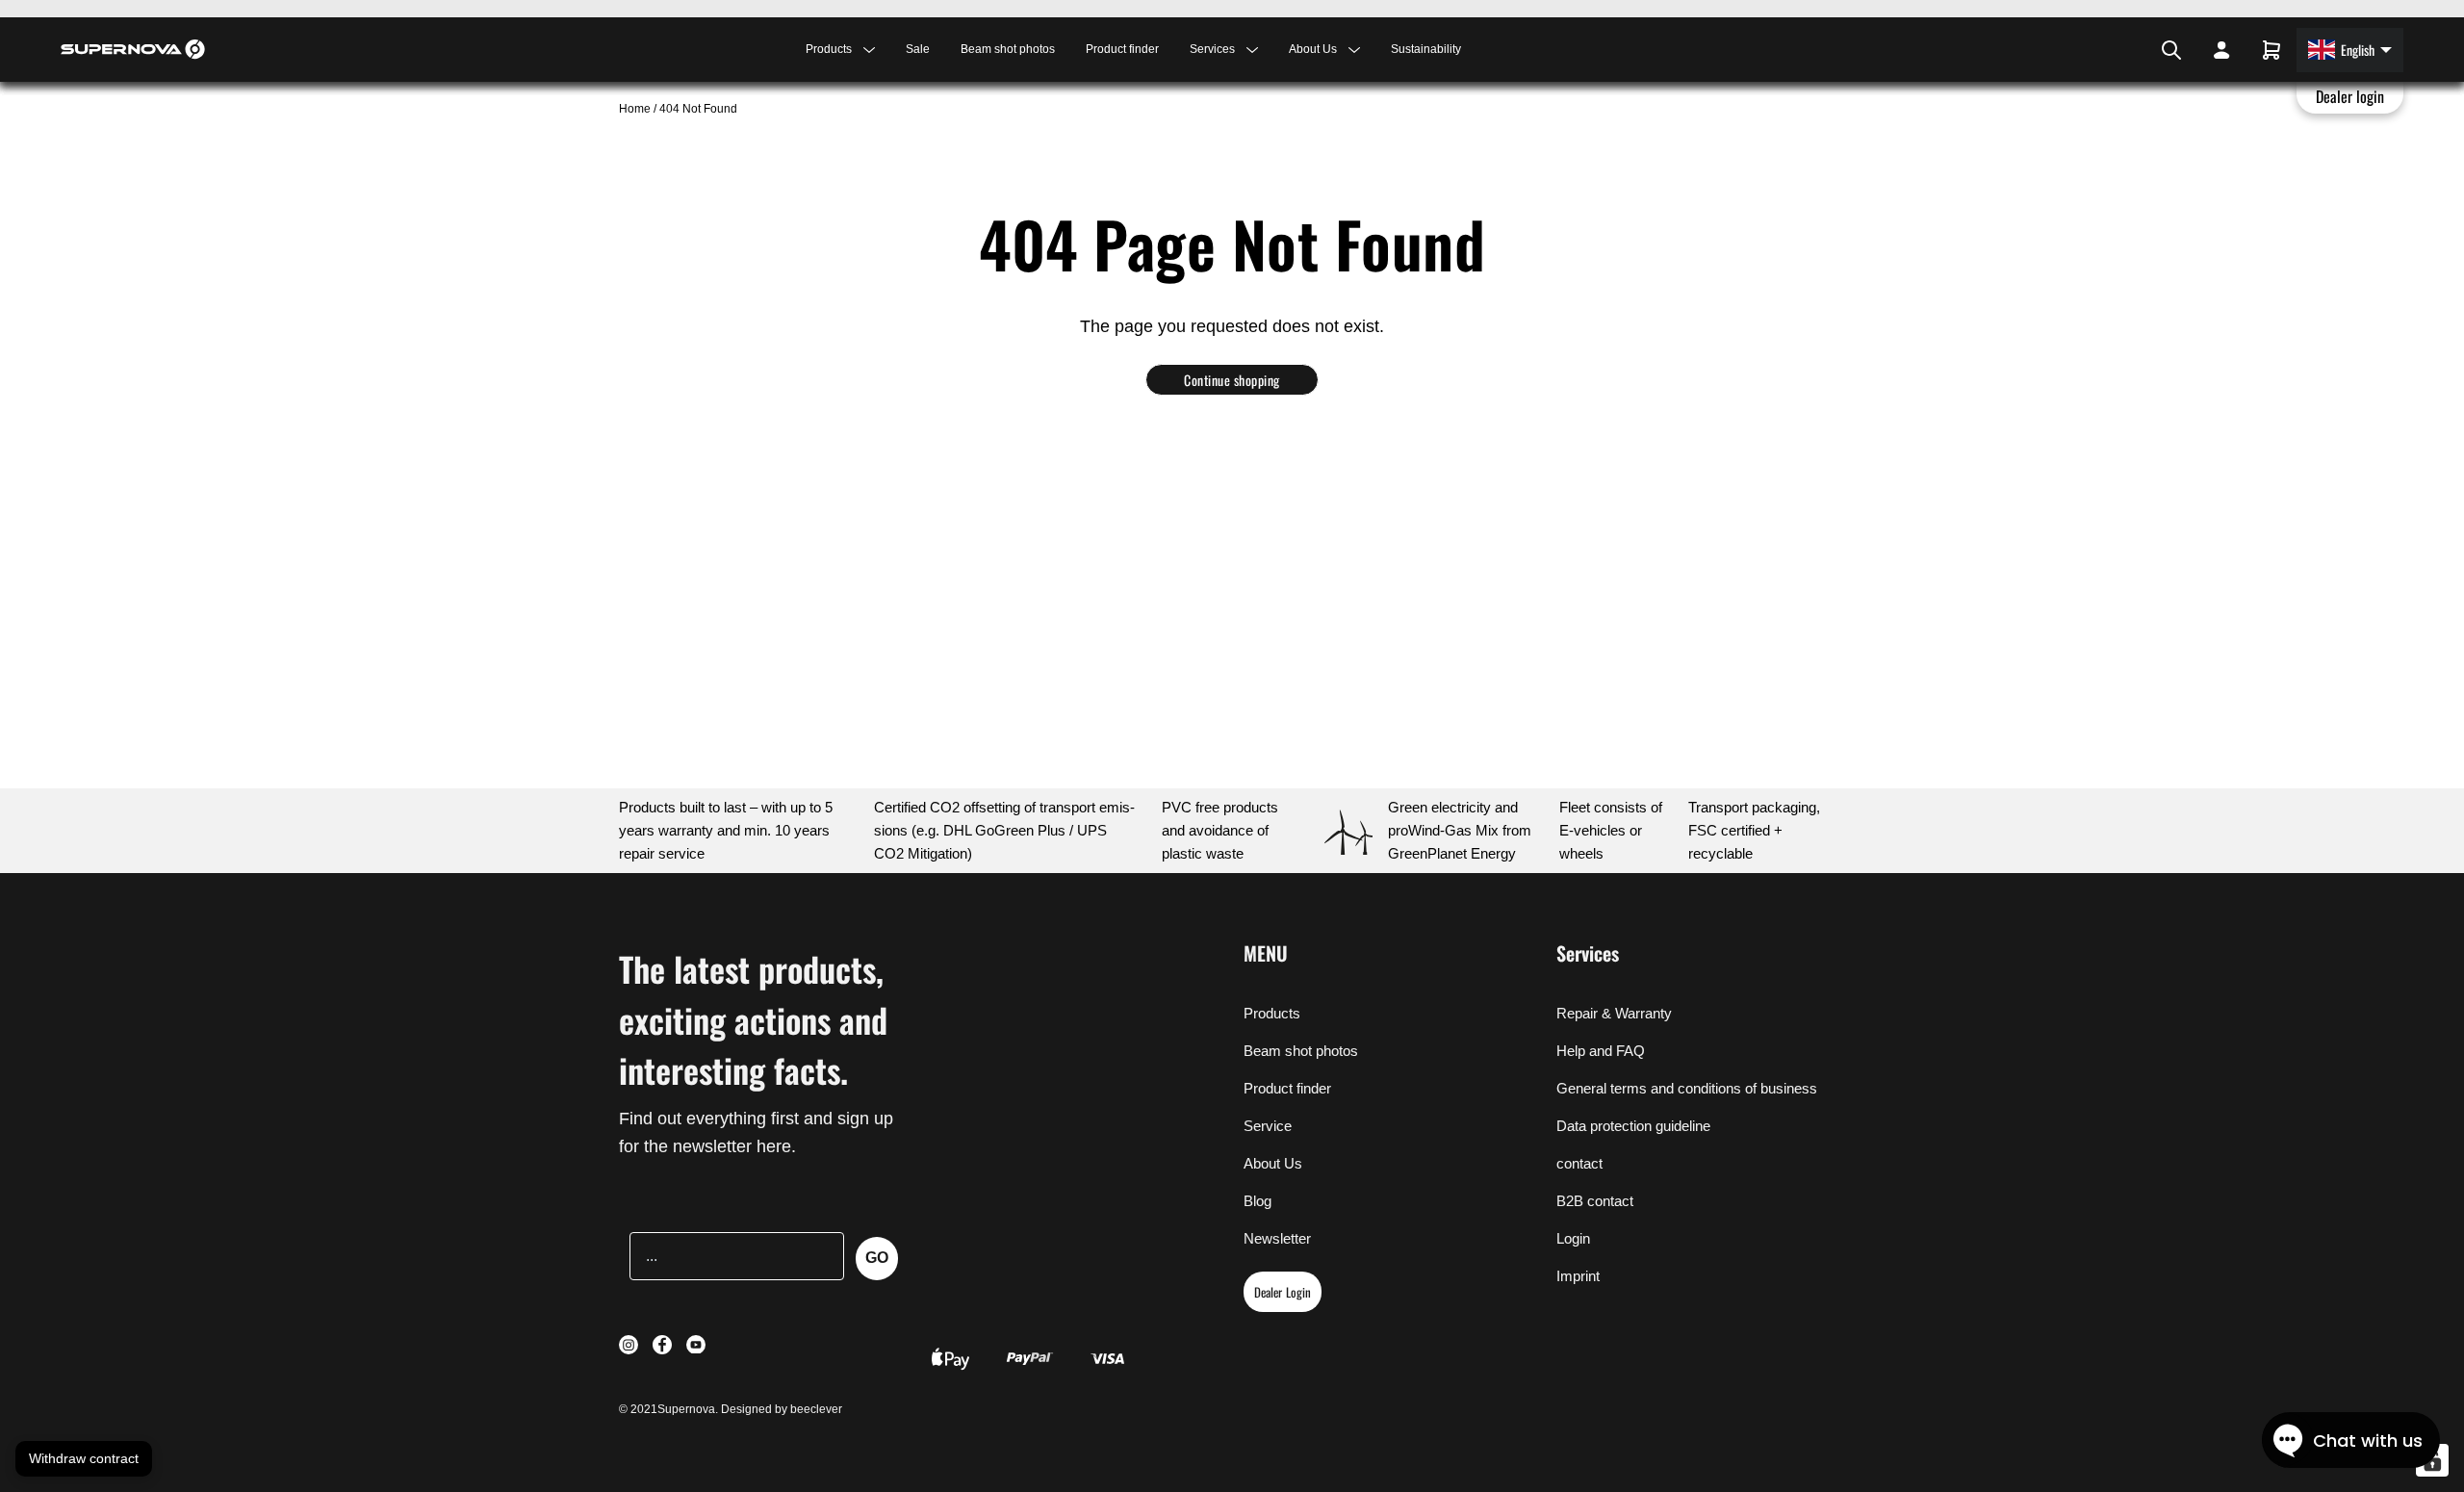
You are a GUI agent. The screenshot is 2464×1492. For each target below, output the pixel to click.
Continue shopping (1232, 380)
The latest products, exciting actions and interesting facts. (753, 1019)
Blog (1258, 1201)
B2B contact (1595, 1201)
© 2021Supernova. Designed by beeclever (731, 1409)
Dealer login (2350, 96)
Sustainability (1426, 49)
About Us (1273, 1163)
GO (877, 1258)
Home (636, 109)
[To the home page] (133, 49)
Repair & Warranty (1614, 1013)
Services (1588, 953)
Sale (918, 49)
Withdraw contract (84, 1458)
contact (1579, 1163)
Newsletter (1277, 1238)
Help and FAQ (1601, 1051)
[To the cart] (2271, 50)
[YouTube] (2139, 50)
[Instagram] (2114, 50)
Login (1573, 1238)
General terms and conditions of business (1687, 1088)
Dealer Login (1283, 1292)
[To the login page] (2221, 50)
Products (1272, 1013)
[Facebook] (2125, 50)
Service (1268, 1126)
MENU (1266, 953)
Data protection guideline (1633, 1126)
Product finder (1122, 49)
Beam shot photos (1008, 49)
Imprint (1578, 1276)
